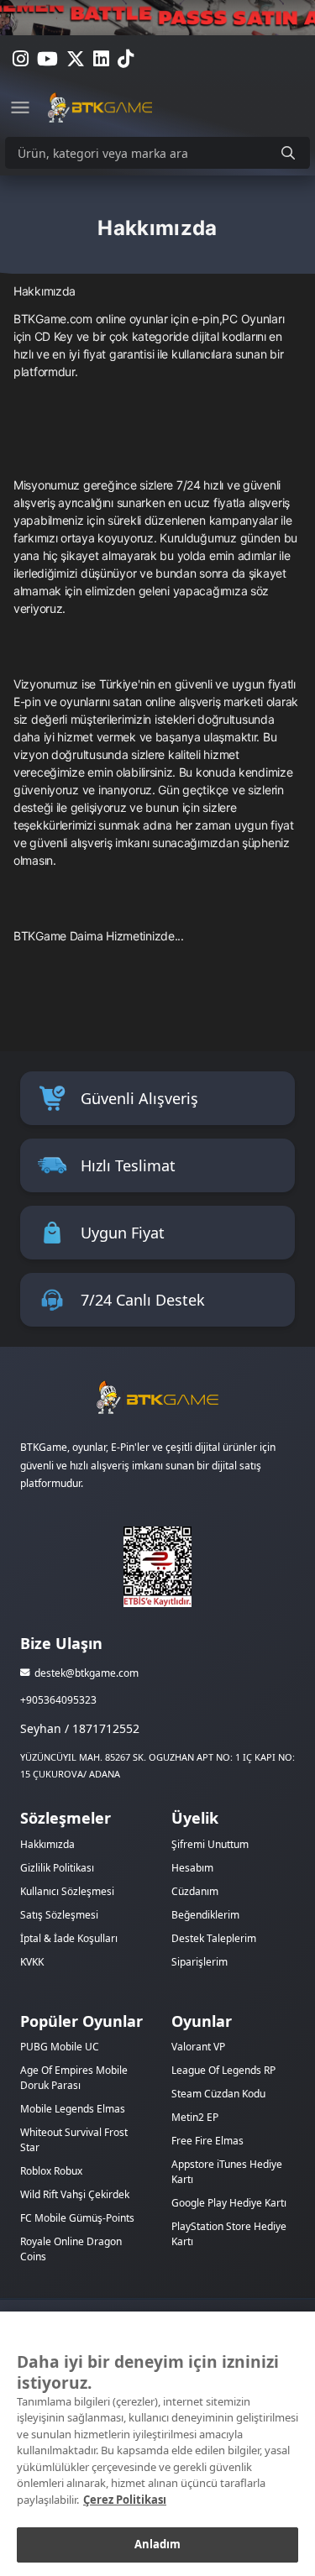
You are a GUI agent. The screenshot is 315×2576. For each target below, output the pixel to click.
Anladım (158, 2544)
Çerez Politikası (125, 2500)
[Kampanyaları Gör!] (157, 18)
